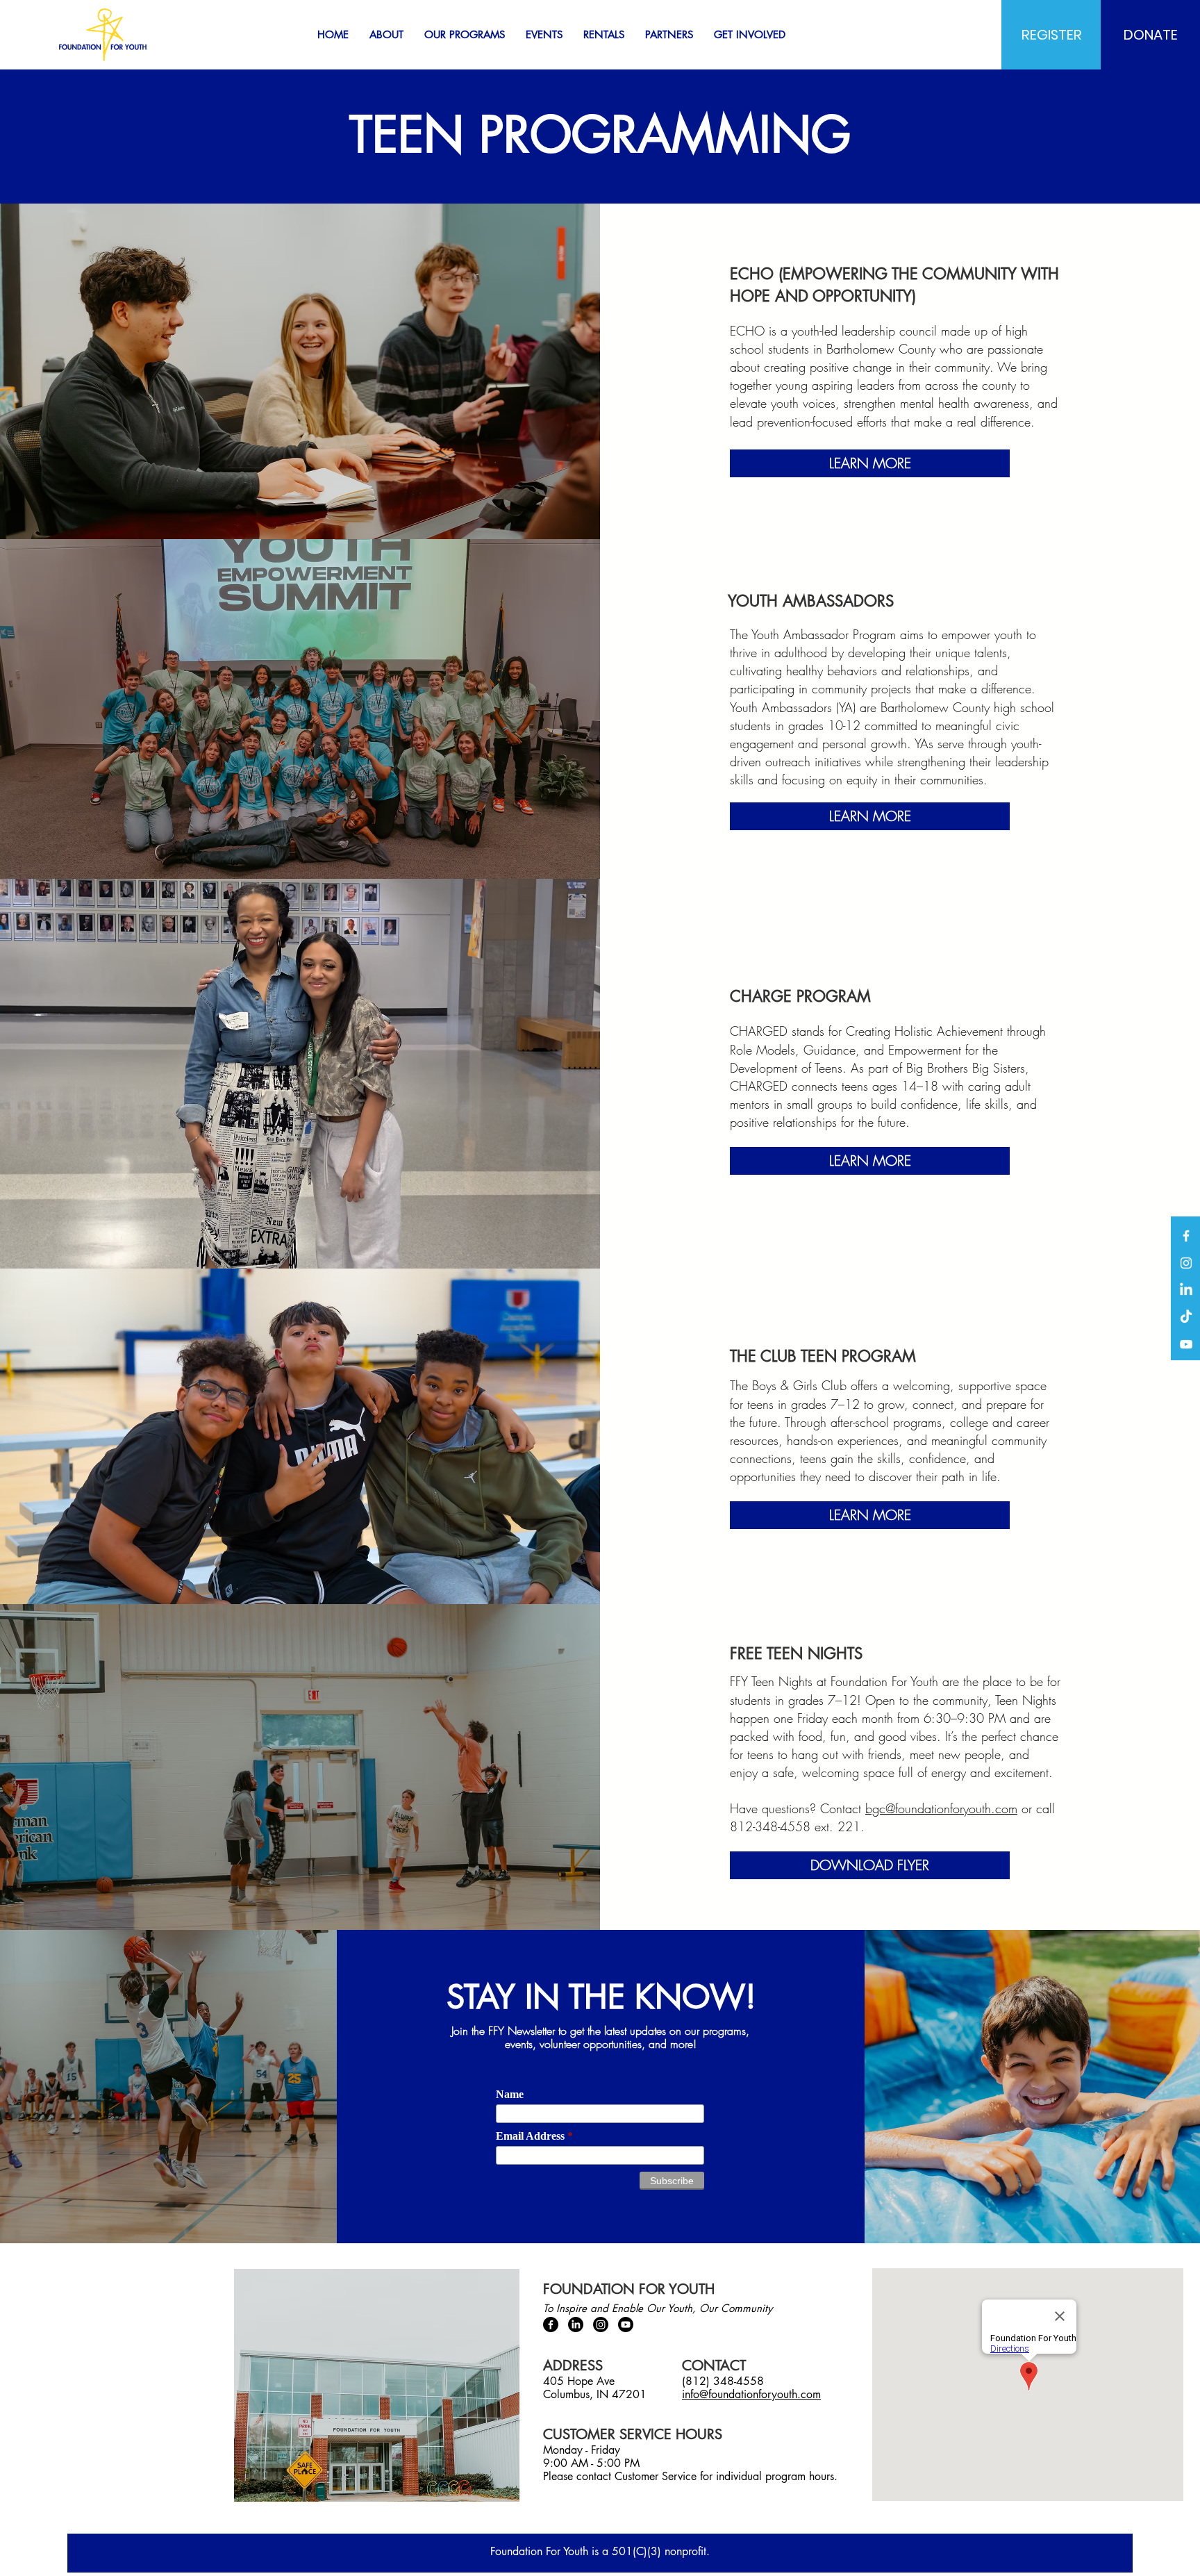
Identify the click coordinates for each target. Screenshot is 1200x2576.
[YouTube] (1186, 1344)
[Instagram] (1186, 1263)
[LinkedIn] (1186, 1290)
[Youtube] (626, 2325)
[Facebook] (1186, 1236)
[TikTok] (1186, 1317)
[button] (386, 35)
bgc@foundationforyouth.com (941, 1808)
